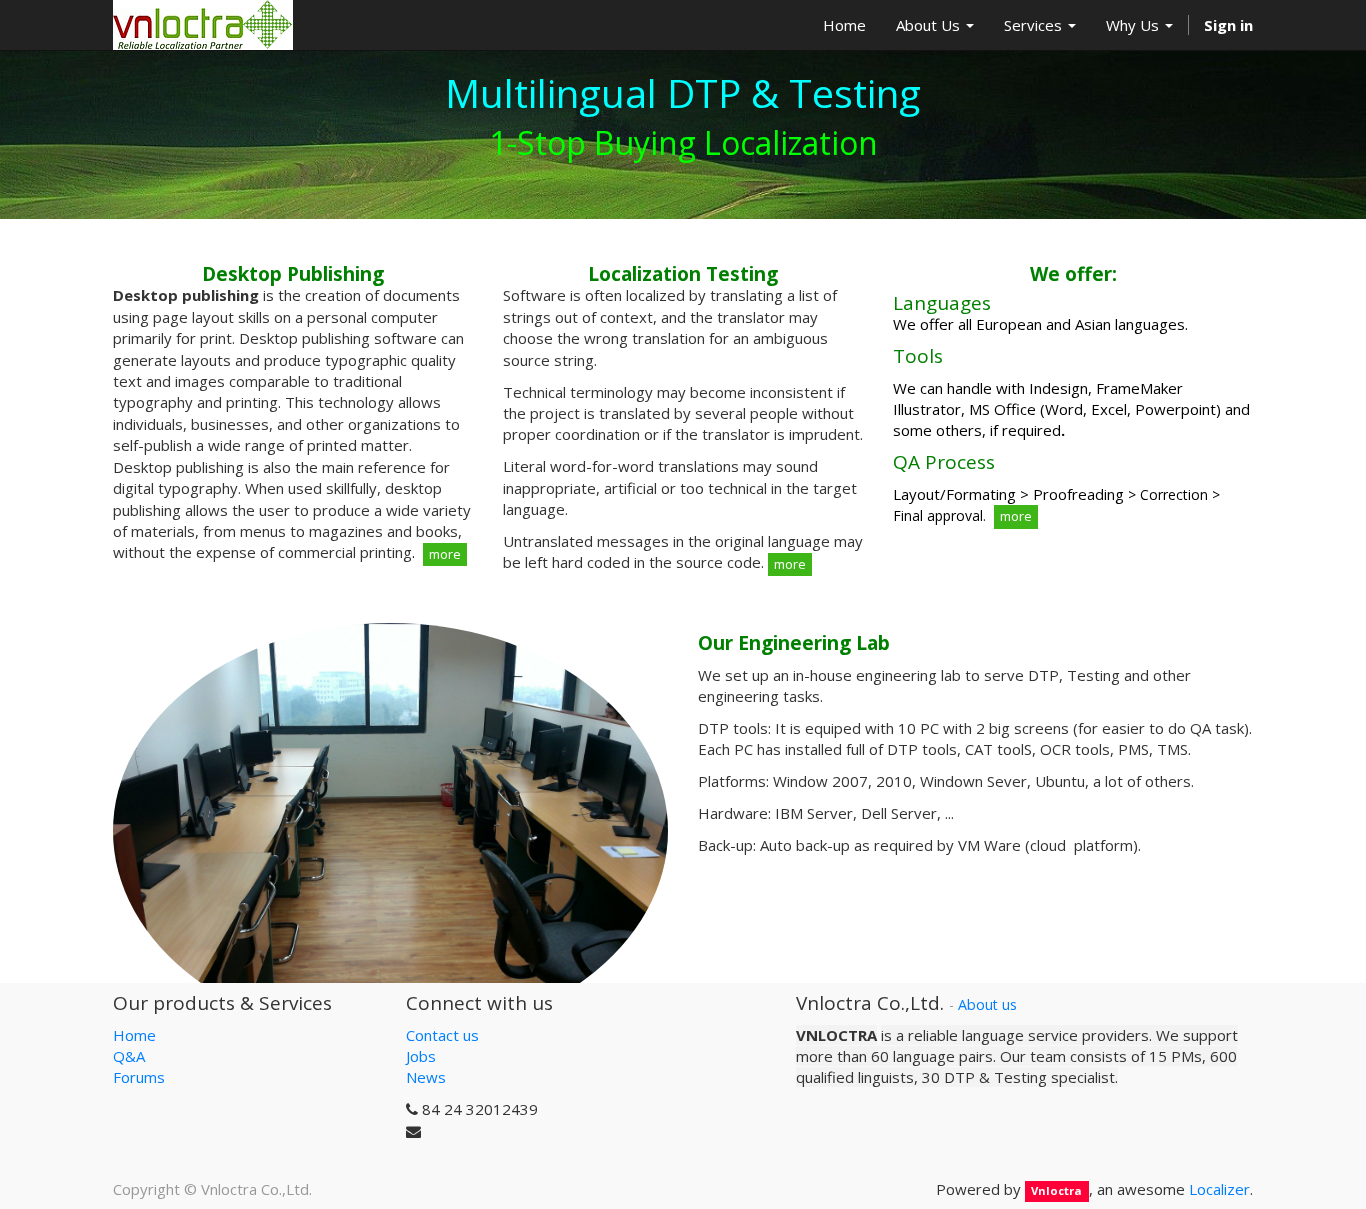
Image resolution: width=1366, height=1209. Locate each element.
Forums (139, 1077)
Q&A (129, 1056)
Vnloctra (1056, 1190)
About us (987, 1004)
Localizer (1219, 1189)
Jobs (421, 1056)
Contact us (442, 1035)
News (426, 1077)
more (445, 554)
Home (134, 1035)
